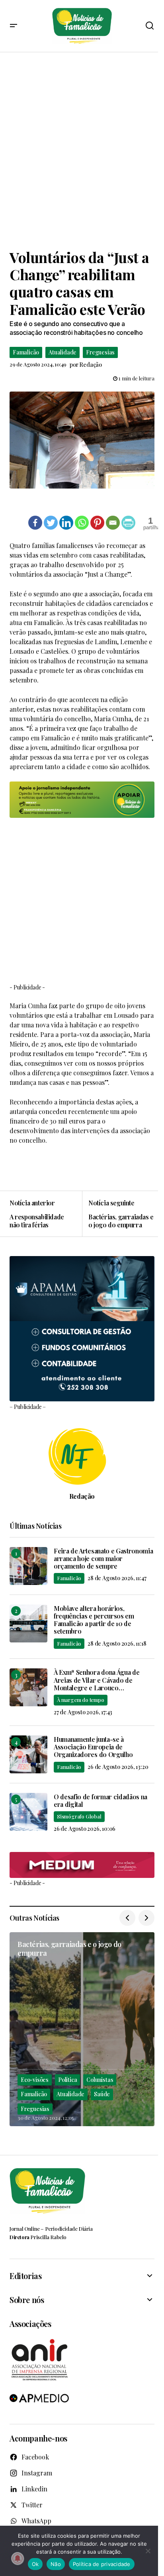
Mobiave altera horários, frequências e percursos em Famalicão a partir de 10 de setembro (94, 1620)
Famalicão (26, 352)
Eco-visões (35, 2080)
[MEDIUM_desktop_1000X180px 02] (82, 1865)
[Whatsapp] (82, 523)
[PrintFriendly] (128, 523)
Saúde (102, 2094)
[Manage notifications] (18, 2558)
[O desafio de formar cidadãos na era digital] (28, 1812)
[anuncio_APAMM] (82, 1328)
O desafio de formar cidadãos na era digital (101, 1800)
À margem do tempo (81, 1700)
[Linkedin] (66, 523)
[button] (14, 26)
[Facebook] (35, 523)
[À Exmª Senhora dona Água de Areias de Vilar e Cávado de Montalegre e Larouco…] (28, 1687)
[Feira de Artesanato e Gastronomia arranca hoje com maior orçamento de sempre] (28, 1566)
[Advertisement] (82, 150)
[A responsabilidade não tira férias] (46, 1214)
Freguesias (100, 352)
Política (67, 2080)
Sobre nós (27, 2300)
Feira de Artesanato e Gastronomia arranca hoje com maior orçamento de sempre (103, 1559)
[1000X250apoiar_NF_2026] (82, 800)
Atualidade (62, 352)
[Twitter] (51, 523)
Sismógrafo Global (79, 1816)
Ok (35, 2564)
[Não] (148, 2551)
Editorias (25, 2276)
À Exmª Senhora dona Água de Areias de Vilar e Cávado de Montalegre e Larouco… (97, 1680)
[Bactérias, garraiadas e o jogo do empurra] (118, 1214)
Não (56, 2564)
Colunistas (100, 2080)
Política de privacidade (102, 2564)
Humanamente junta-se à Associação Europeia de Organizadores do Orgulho (93, 1747)
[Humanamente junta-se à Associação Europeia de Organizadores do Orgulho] (28, 1754)
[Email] (113, 523)
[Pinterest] (97, 523)
